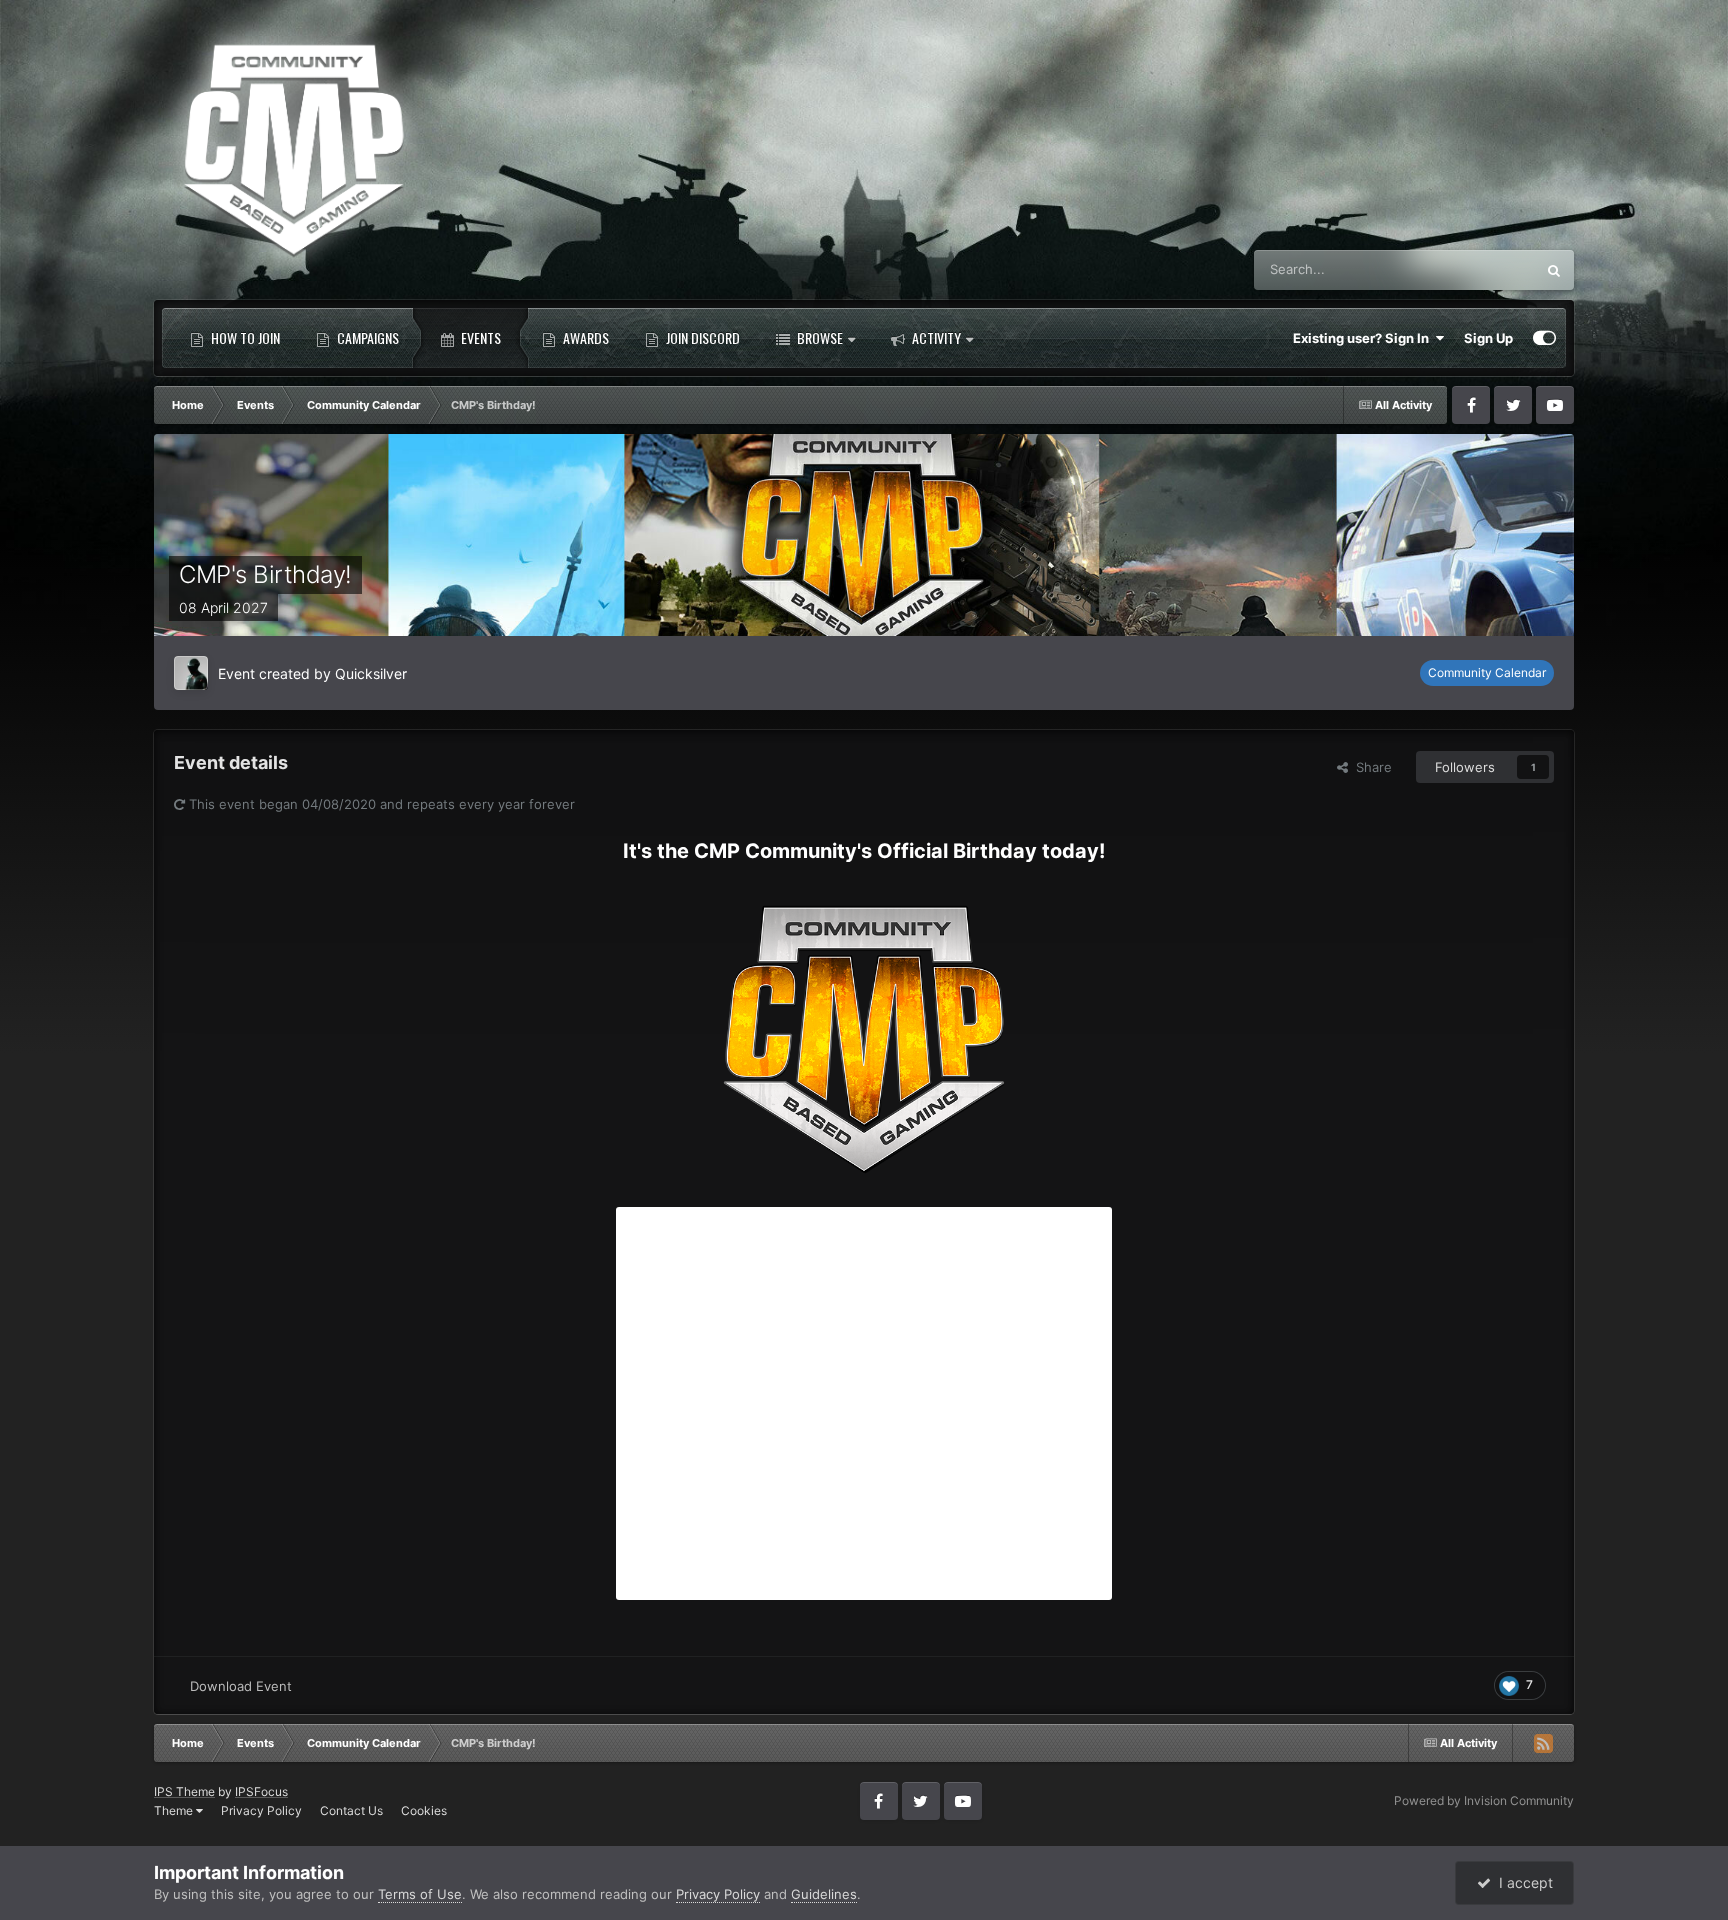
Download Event (241, 1686)
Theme (175, 1810)
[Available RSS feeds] (1543, 1743)
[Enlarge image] (864, 1029)
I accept (1522, 1882)
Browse (818, 337)
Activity (935, 337)
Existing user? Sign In (1364, 338)
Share (1370, 767)
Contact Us (351, 1810)
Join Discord (701, 337)
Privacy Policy (261, 1810)
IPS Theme (184, 1791)
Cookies (424, 1810)
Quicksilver (371, 673)
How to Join (244, 337)
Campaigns (366, 337)
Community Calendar (1487, 672)
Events (479, 337)
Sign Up (1488, 338)
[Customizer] (1544, 338)
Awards (584, 337)
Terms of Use (420, 1894)
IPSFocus (261, 1791)
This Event (1477, 269)
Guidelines (824, 1894)
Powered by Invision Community (1484, 1800)
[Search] (1554, 270)
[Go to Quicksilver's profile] (191, 673)
